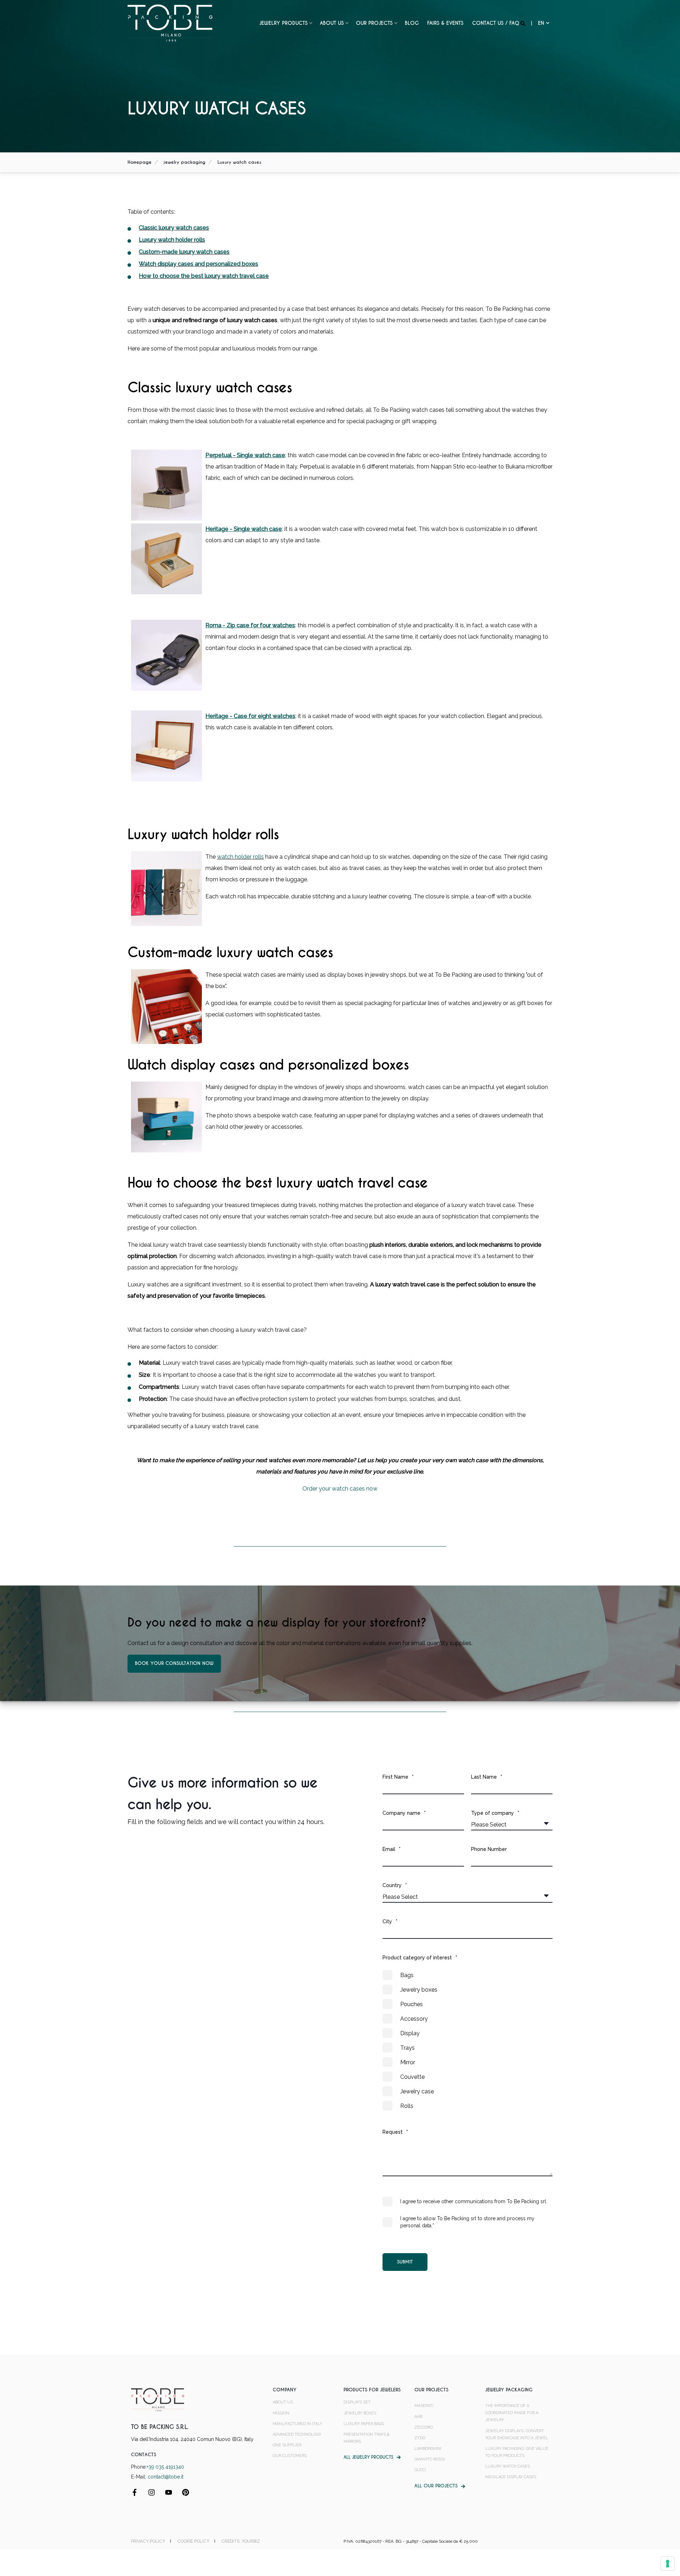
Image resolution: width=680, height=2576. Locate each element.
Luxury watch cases (239, 162)
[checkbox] (467, 2041)
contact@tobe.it (166, 2477)
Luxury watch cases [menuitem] (508, 2466)
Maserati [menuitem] (424, 2406)
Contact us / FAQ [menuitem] (496, 23)
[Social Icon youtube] (169, 2492)
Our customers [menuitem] (290, 2456)
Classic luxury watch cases (174, 228)
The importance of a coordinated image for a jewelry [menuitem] (512, 2413)
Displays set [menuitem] (357, 2402)
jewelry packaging (185, 162)
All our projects (436, 2486)
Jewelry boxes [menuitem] (360, 2413)
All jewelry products (368, 2457)
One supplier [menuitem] (287, 2445)
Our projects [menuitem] (374, 23)
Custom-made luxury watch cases (184, 252)
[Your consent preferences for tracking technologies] (668, 2564)
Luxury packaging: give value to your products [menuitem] (517, 2452)
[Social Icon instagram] (152, 2492)
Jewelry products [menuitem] (284, 23)
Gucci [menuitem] (420, 2470)
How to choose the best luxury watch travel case (204, 276)
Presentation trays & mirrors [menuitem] (367, 2438)
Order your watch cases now (340, 1489)
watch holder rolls (240, 857)
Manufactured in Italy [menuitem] (297, 2424)
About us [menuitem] (332, 23)
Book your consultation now (174, 1663)
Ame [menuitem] (419, 2417)
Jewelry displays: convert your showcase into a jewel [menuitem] (517, 2434)
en (541, 23)
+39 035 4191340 (165, 2467)
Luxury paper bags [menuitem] (364, 2424)
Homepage (140, 162)
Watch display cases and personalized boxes (199, 264)
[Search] (523, 23)
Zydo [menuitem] (420, 2438)
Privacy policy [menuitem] (148, 2541)
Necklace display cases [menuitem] (511, 2477)
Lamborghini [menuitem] (428, 2449)
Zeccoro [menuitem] (424, 2427)
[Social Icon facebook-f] (137, 2492)
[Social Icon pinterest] (183, 2492)
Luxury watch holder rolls (172, 240)
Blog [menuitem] (412, 23)
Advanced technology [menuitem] (297, 2434)
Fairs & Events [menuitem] (445, 23)
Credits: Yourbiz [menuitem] (241, 2541)
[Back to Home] (170, 23)
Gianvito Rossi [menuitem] (430, 2459)
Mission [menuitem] (281, 2413)
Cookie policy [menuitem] (193, 2541)
